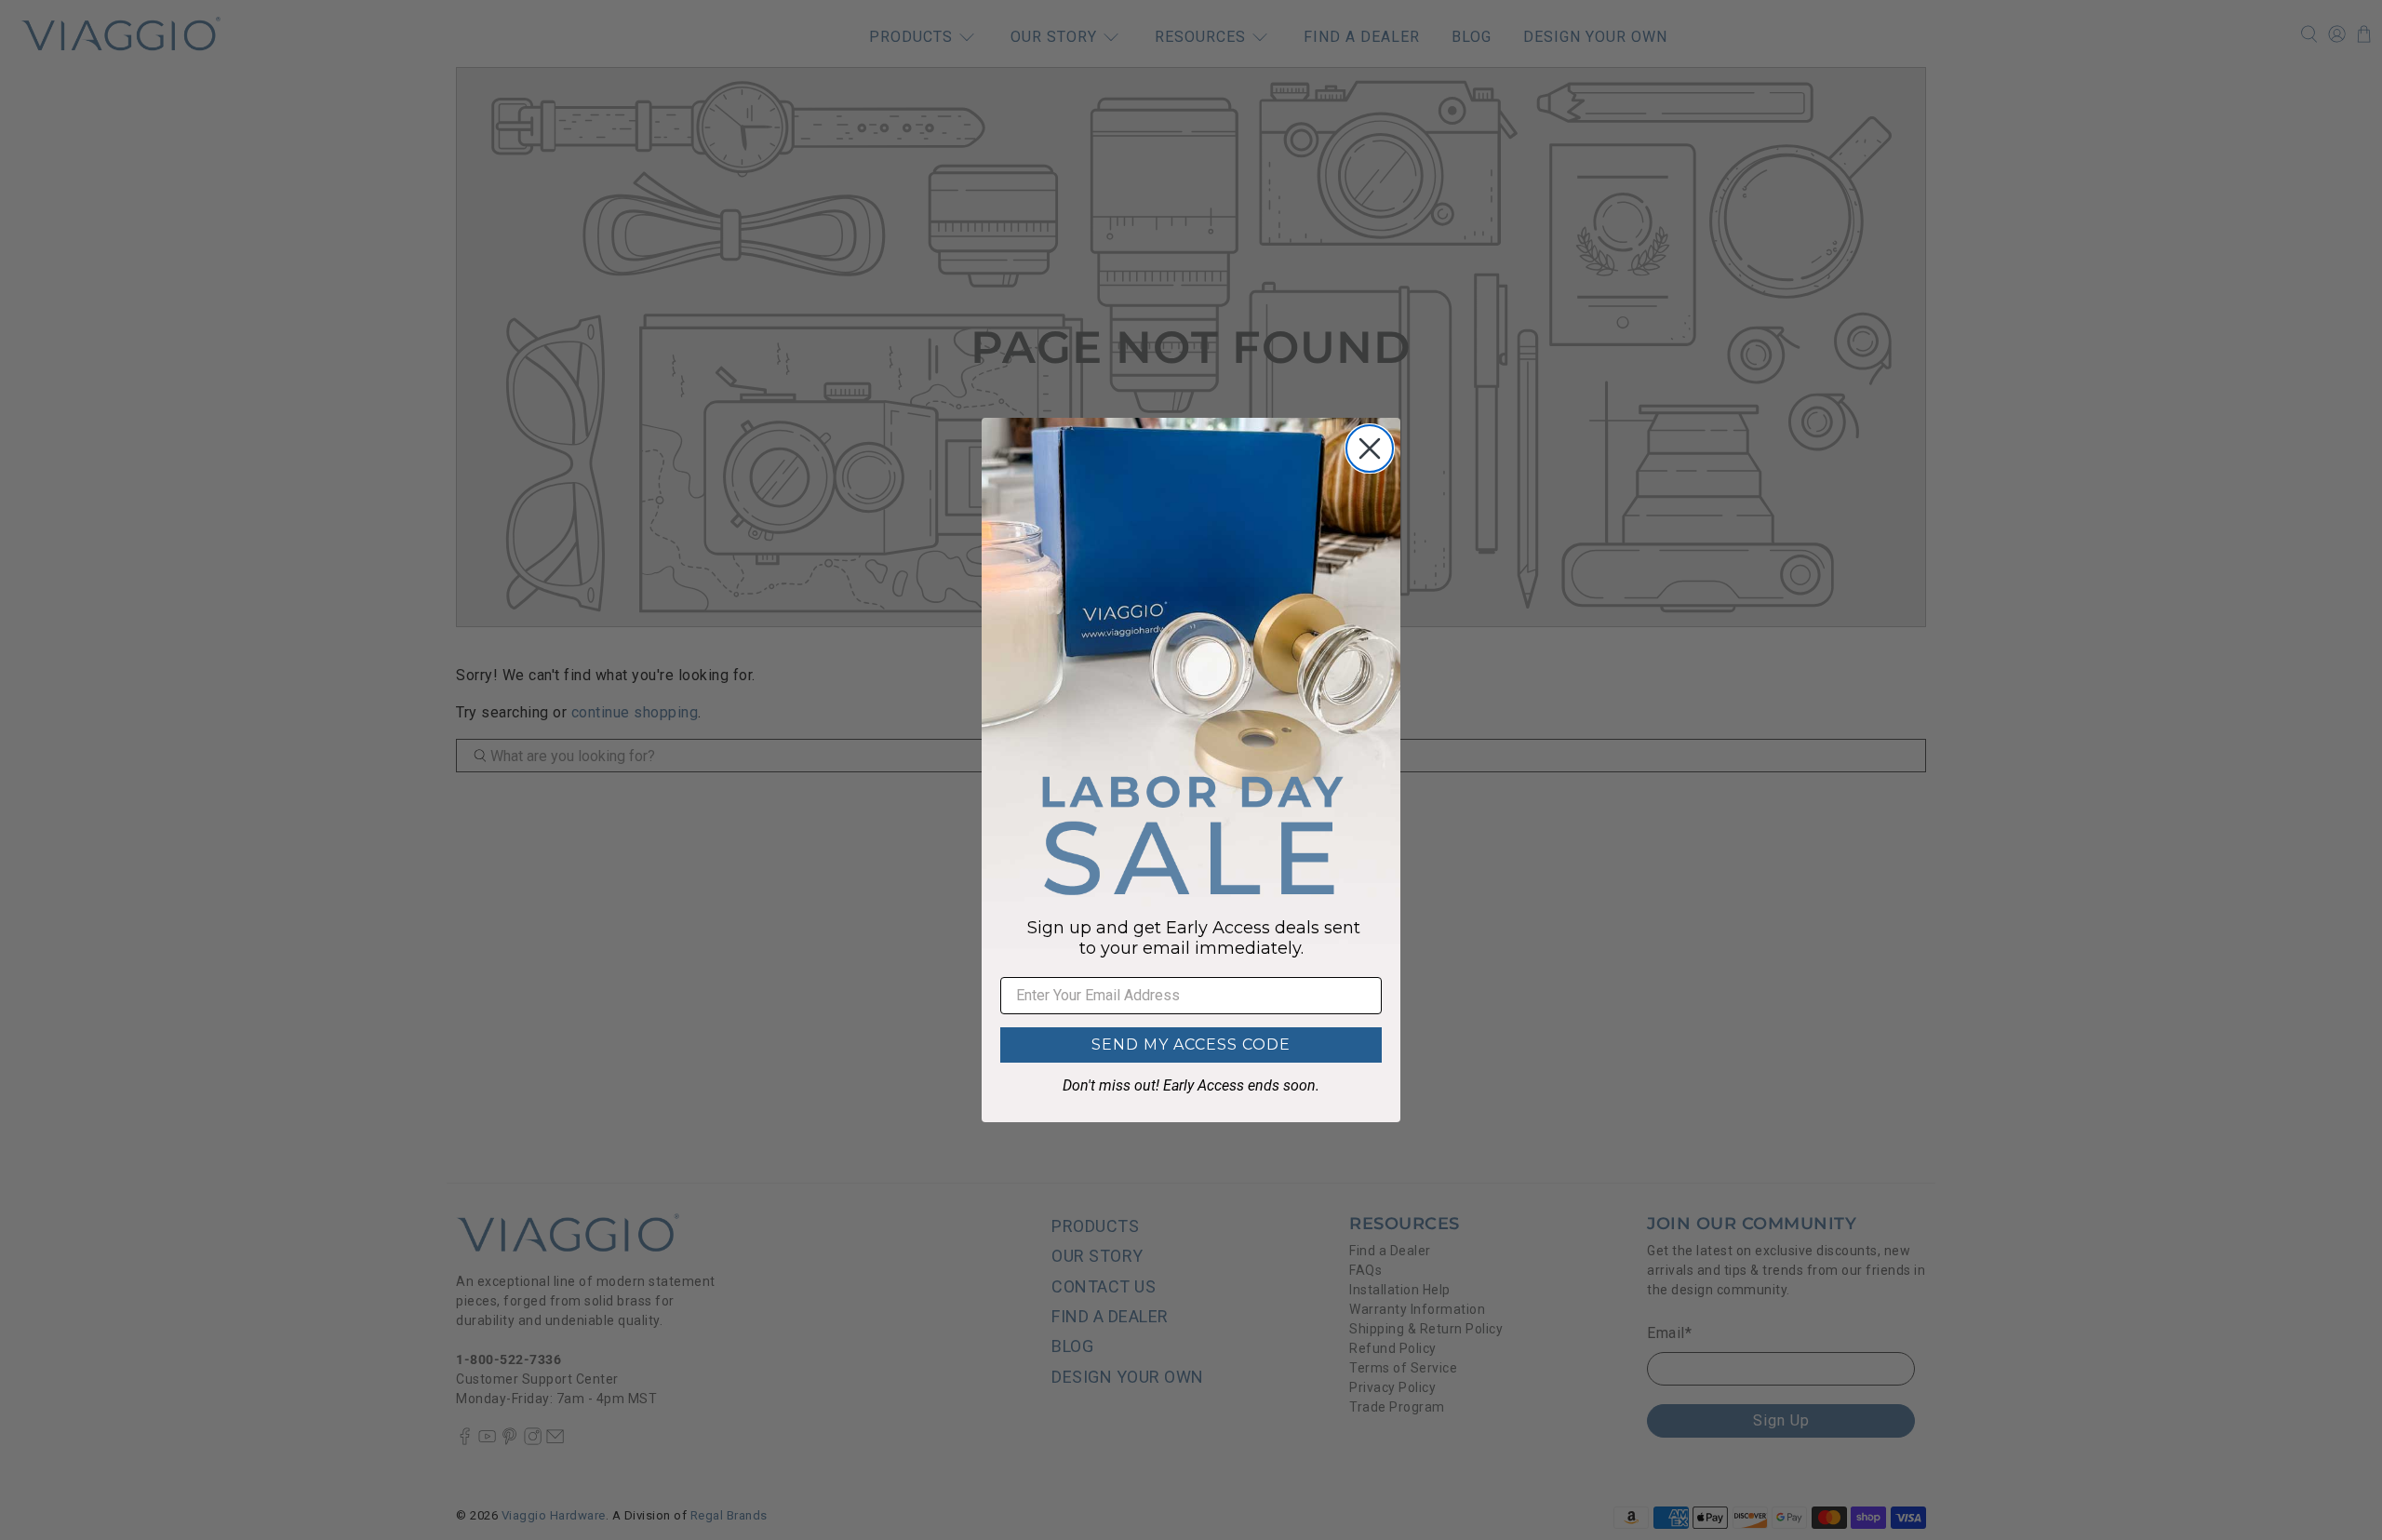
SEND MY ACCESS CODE (1191, 1045)
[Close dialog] (1370, 449)
